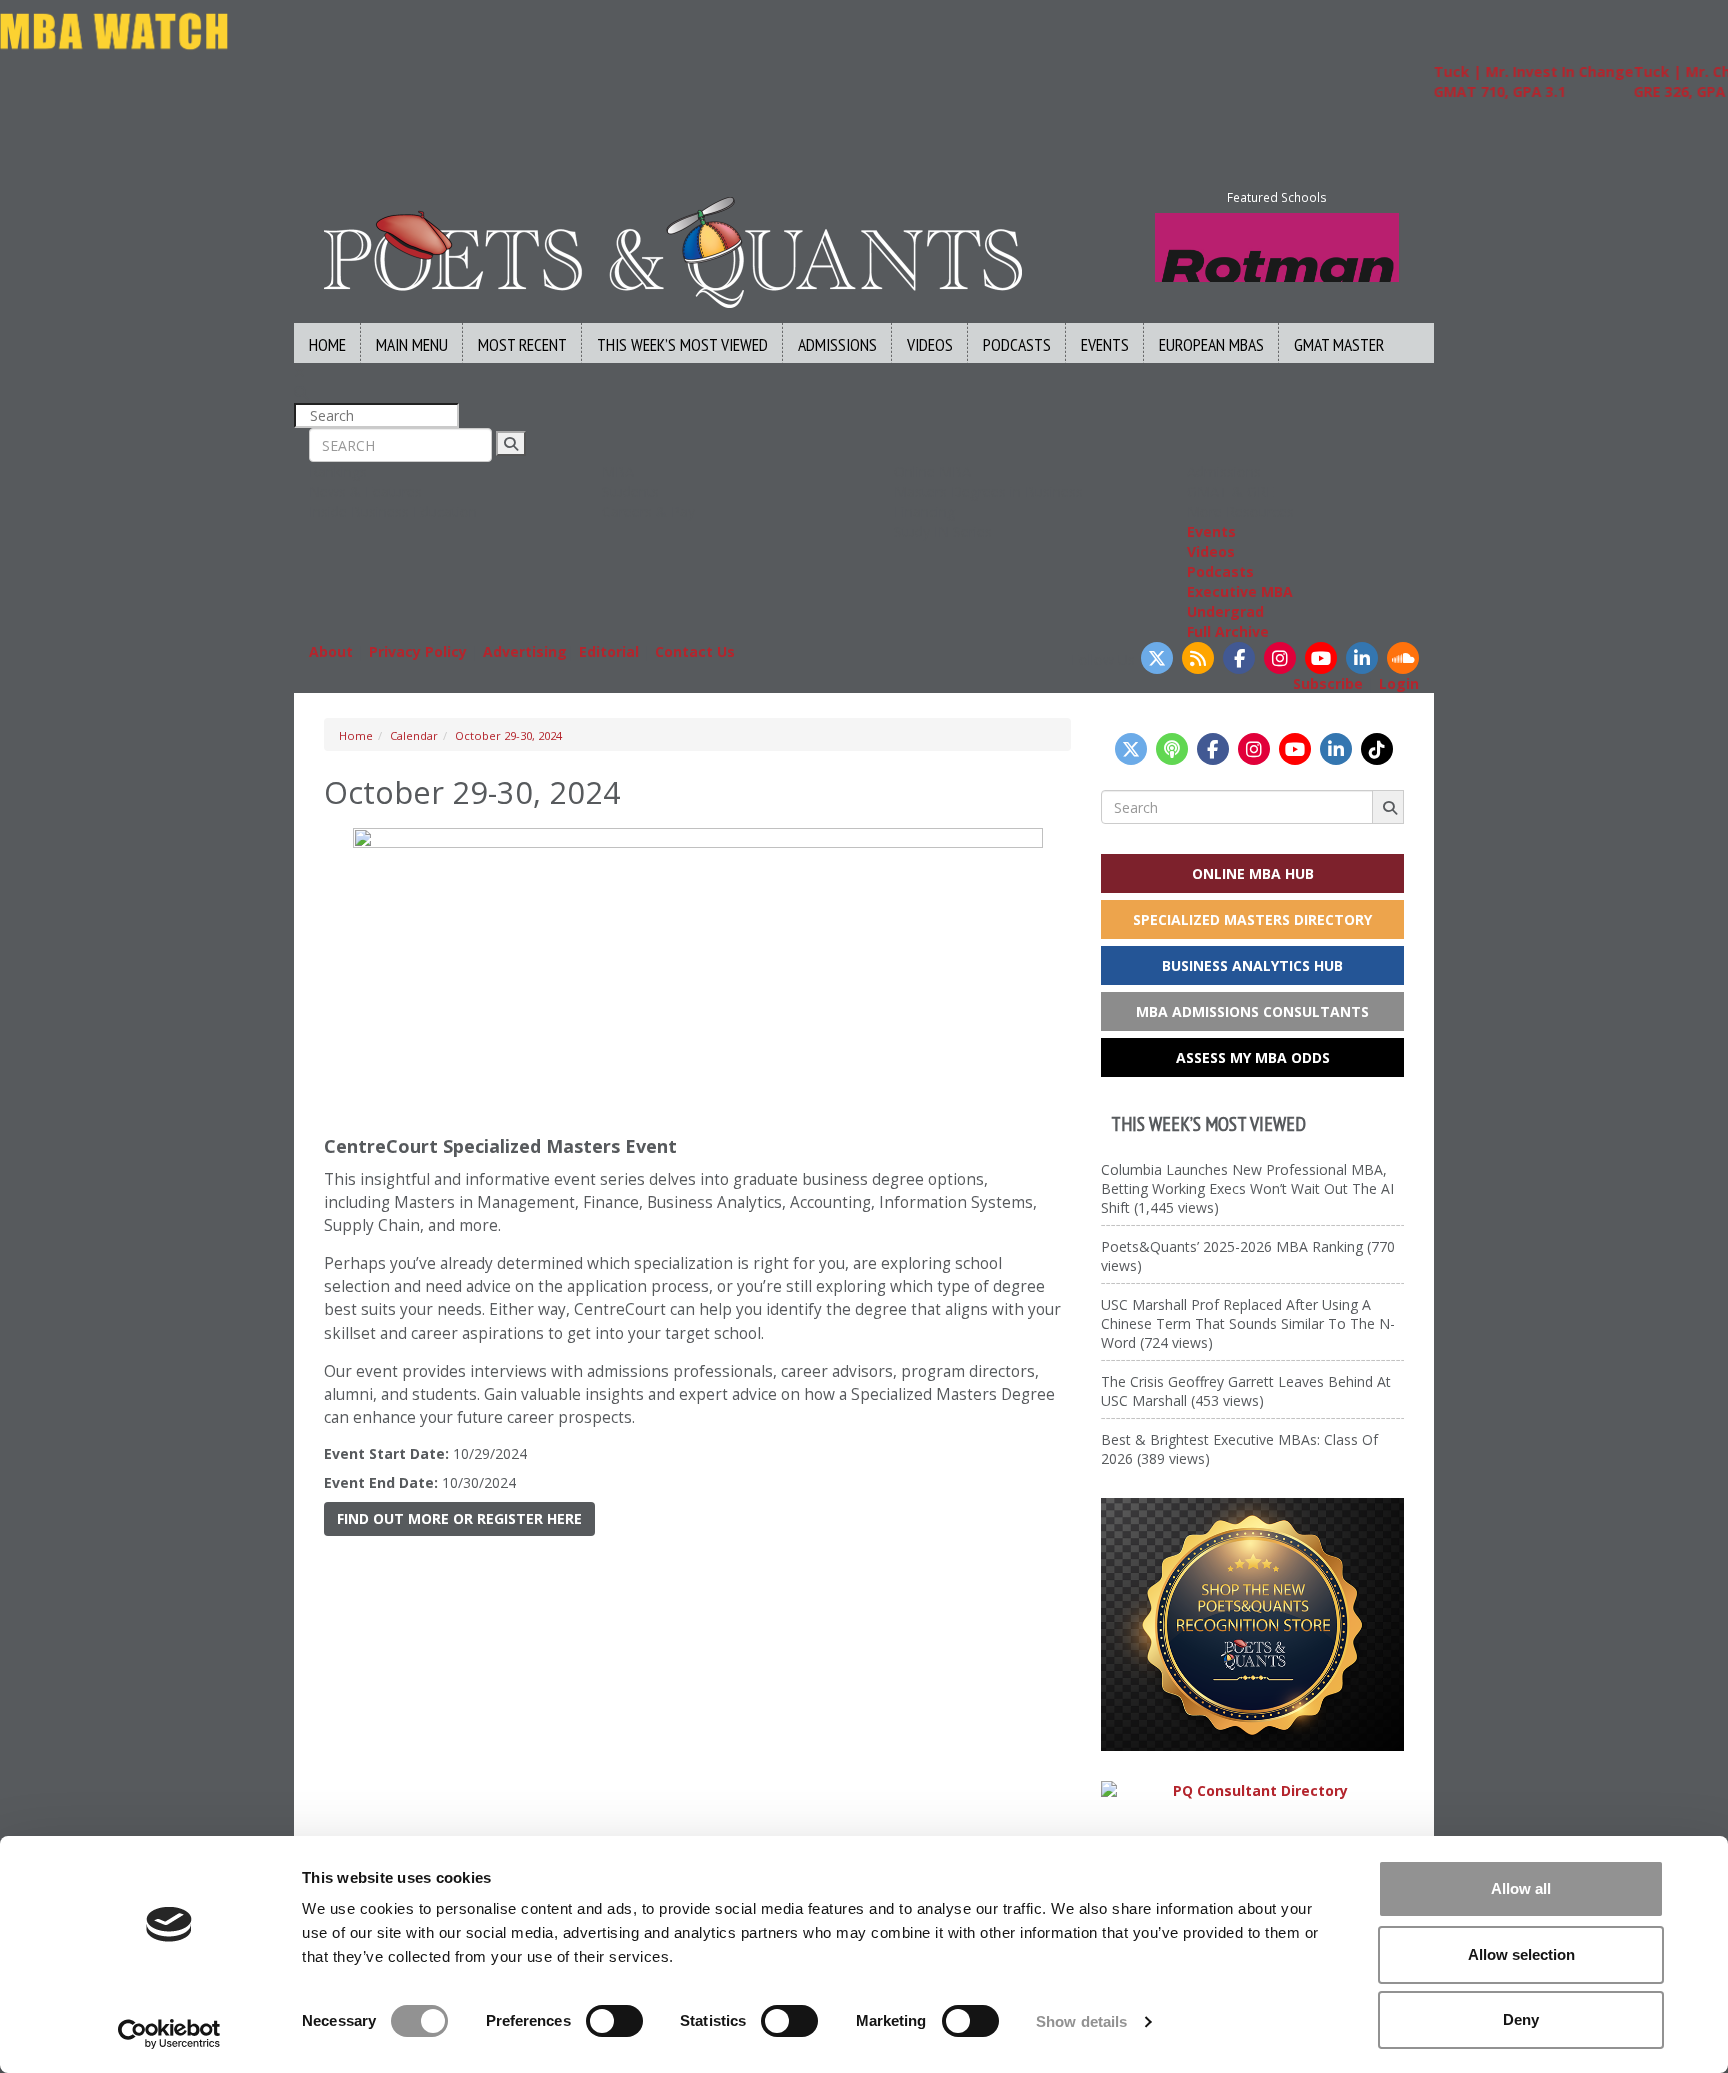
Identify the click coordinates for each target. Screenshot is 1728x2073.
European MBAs (1211, 344)
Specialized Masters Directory (1252, 919)
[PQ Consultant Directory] (1252, 1790)
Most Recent (522, 344)
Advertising (525, 651)
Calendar (414, 735)
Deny (1521, 2019)
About (331, 651)
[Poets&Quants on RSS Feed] (1198, 658)
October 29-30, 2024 (508, 735)
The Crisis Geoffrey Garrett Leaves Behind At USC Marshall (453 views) (1246, 1391)
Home (327, 344)
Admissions (837, 344)
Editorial (609, 651)
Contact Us (695, 651)
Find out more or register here (459, 1518)
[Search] (511, 443)
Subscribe (1328, 683)
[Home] (673, 250)
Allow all (1521, 1888)
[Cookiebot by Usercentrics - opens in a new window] (169, 2034)
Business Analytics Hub (1252, 965)
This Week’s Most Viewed (682, 344)
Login (1399, 683)
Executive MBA (1240, 591)
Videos (930, 344)
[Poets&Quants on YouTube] (1321, 658)
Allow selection (1521, 1954)
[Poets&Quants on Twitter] (1157, 658)
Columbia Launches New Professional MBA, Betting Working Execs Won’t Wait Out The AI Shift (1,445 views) (1247, 1188)
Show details (1081, 2021)
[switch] (614, 2021)
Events (1105, 344)
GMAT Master (1339, 344)
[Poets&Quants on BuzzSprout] (1172, 749)
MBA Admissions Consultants (1252, 1011)
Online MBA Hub (1253, 873)
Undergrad (1225, 611)
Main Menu (412, 344)
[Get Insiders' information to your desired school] (1252, 1624)
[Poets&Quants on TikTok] (1377, 749)
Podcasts (1017, 344)
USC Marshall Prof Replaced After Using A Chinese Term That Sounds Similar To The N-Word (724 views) (1248, 1323)
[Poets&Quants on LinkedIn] (1362, 658)
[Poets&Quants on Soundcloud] (1403, 658)
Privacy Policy (418, 651)
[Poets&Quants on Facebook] (1239, 658)
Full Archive (1228, 631)
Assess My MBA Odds (1253, 1057)
